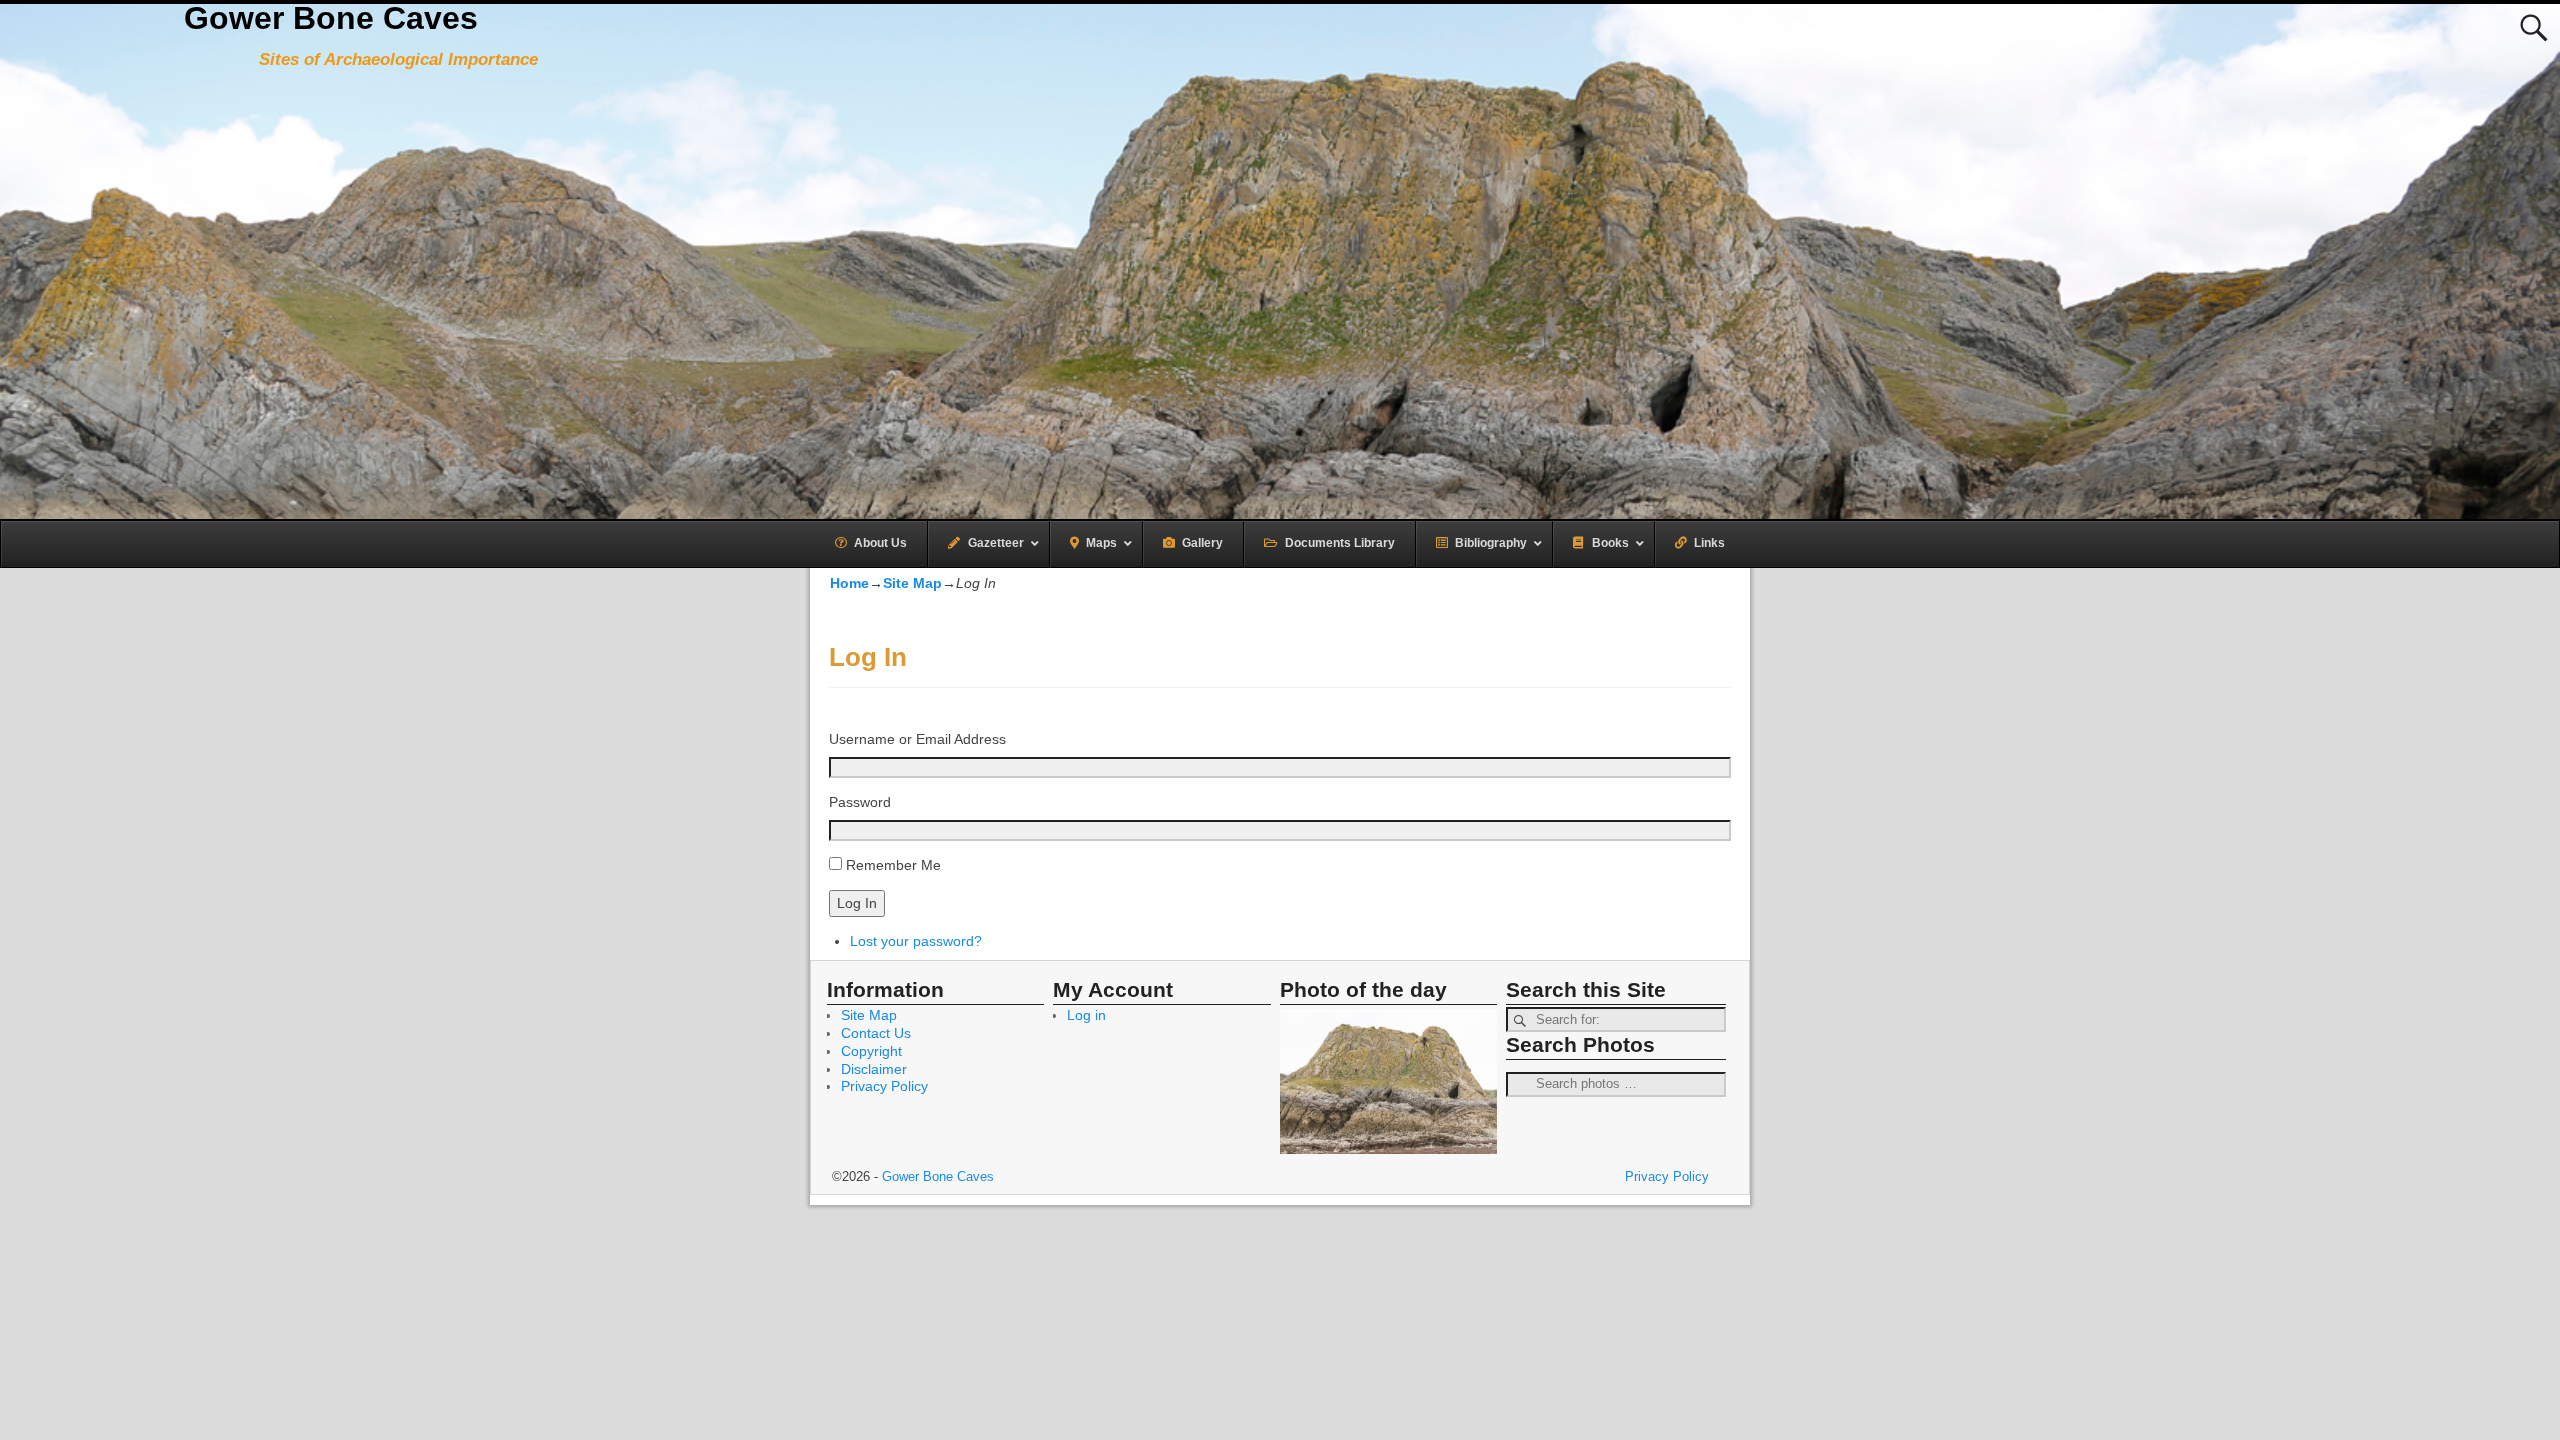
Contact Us (876, 1033)
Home (849, 583)
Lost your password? (916, 941)
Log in (1086, 1015)
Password (860, 802)
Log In (857, 903)
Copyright (871, 1051)
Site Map (912, 583)
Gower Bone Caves (331, 18)
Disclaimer (874, 1069)
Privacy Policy (884, 1086)
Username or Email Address (917, 739)
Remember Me (893, 865)
